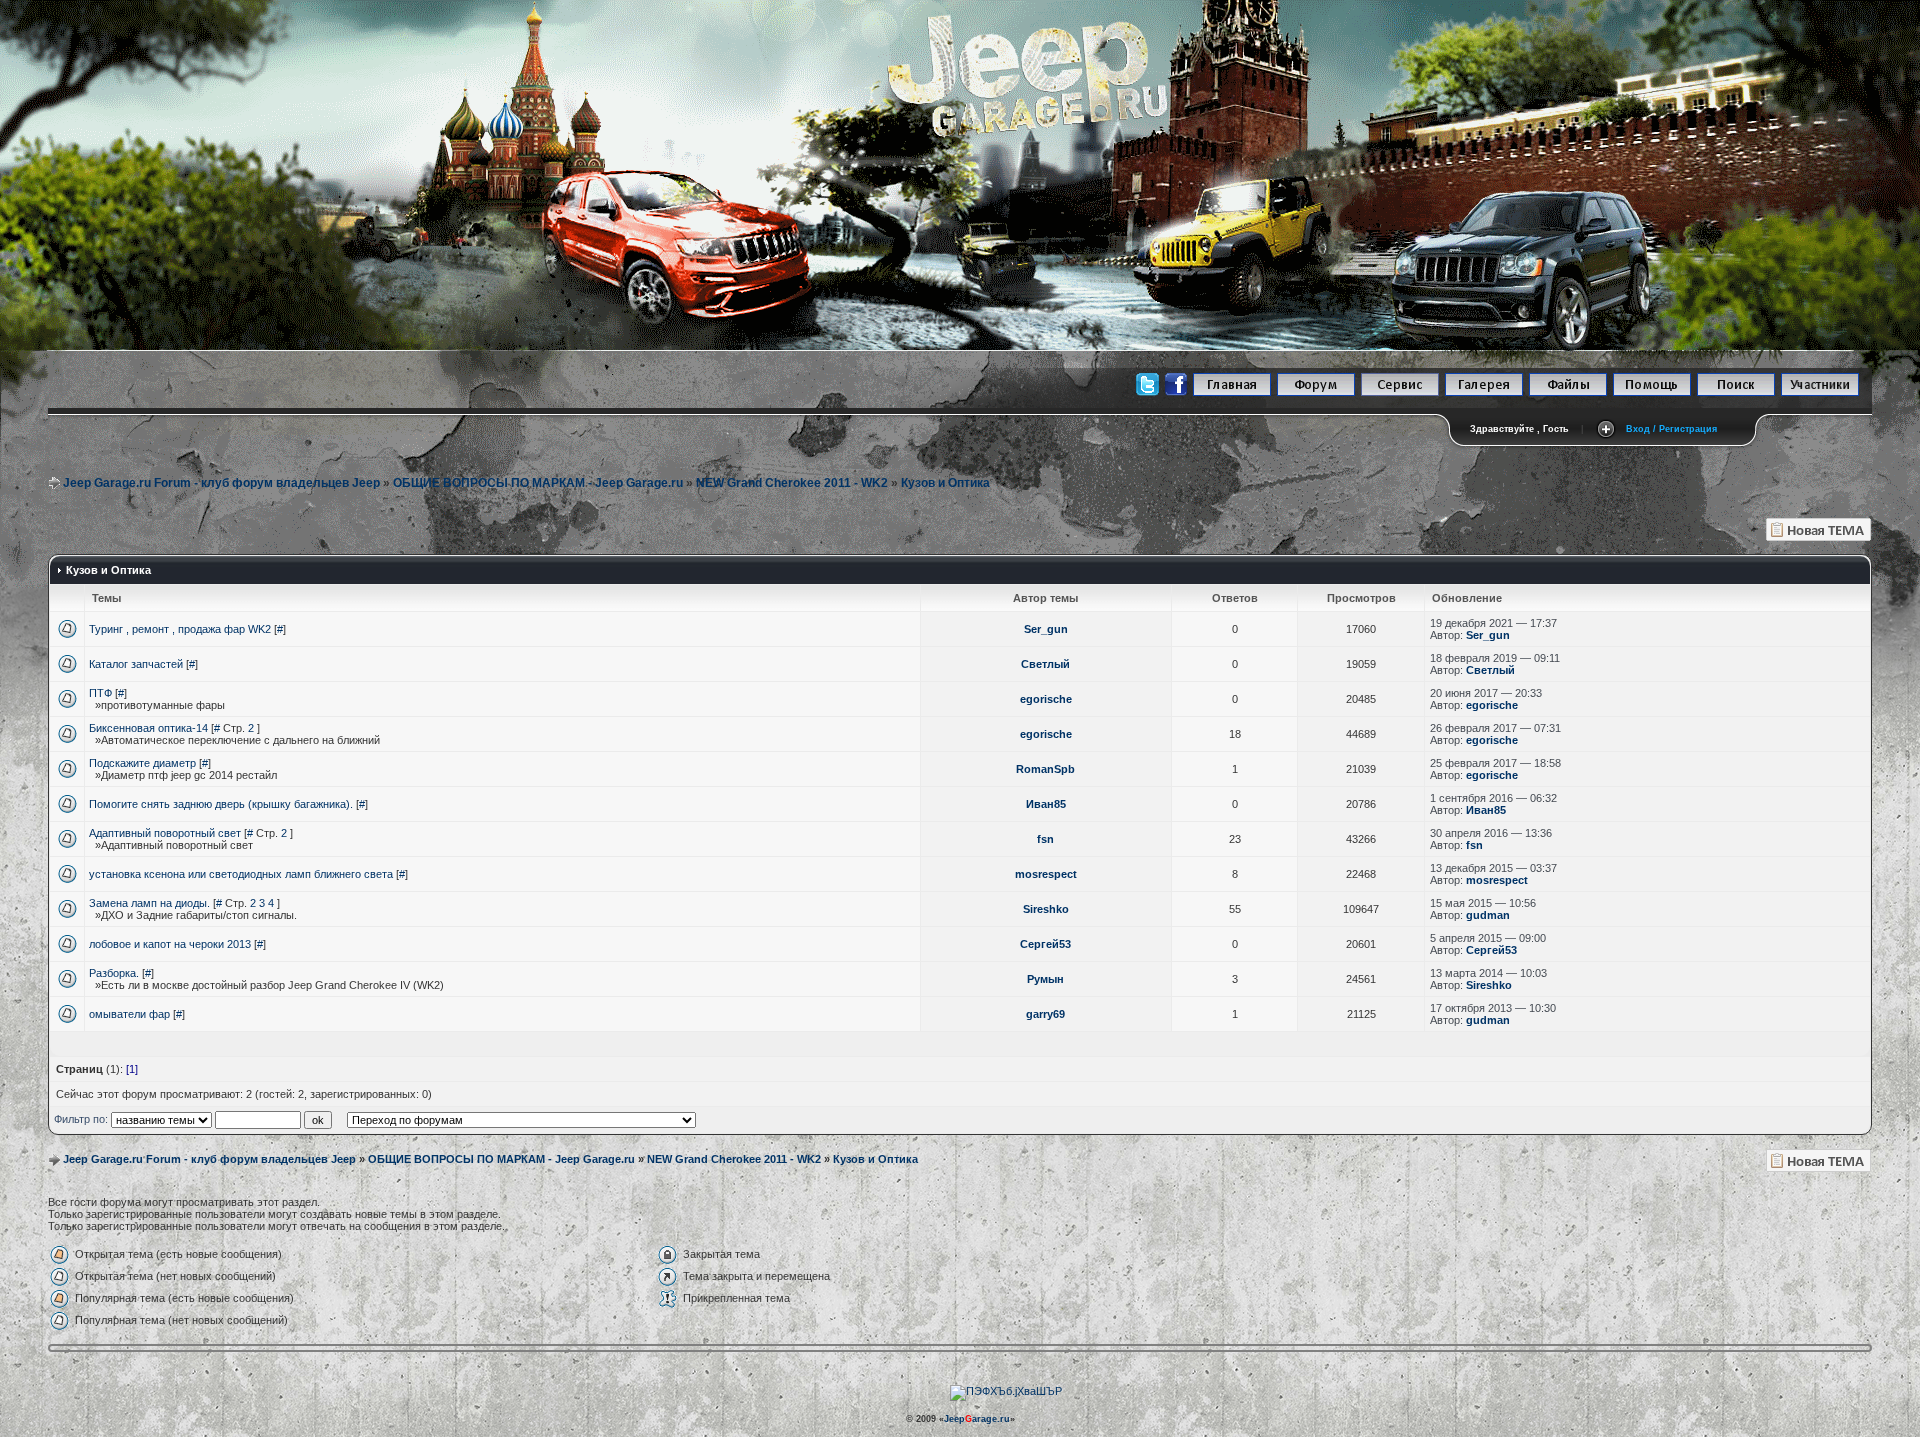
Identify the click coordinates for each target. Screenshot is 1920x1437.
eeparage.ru (977, 1419)
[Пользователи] (1820, 392)
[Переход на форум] (1316, 392)
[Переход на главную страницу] (1232, 392)
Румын (1045, 979)
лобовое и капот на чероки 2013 (170, 944)
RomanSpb (1045, 769)
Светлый (1045, 664)
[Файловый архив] (1568, 392)
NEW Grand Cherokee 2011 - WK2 (792, 483)
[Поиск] (1736, 392)
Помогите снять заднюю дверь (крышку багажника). (221, 804)
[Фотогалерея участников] (1484, 392)
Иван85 (1046, 804)
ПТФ (100, 693)
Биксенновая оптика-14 (148, 728)
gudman (1488, 915)
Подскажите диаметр (142, 763)
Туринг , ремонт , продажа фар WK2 (180, 629)
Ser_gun (1046, 629)
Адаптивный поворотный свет (165, 833)
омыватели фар (129, 1014)
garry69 (1045, 1014)
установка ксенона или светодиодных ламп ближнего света (241, 874)
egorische (1046, 699)
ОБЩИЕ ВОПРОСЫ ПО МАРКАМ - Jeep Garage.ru (538, 483)
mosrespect (1046, 874)
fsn (1045, 839)
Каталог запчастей (136, 664)
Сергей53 (1045, 944)
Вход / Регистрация (1671, 429)
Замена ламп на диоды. (149, 903)
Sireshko (1046, 909)
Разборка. (114, 973)
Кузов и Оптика (945, 483)
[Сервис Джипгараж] (1400, 392)
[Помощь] (1652, 392)
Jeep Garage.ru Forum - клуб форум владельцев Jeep (221, 483)
